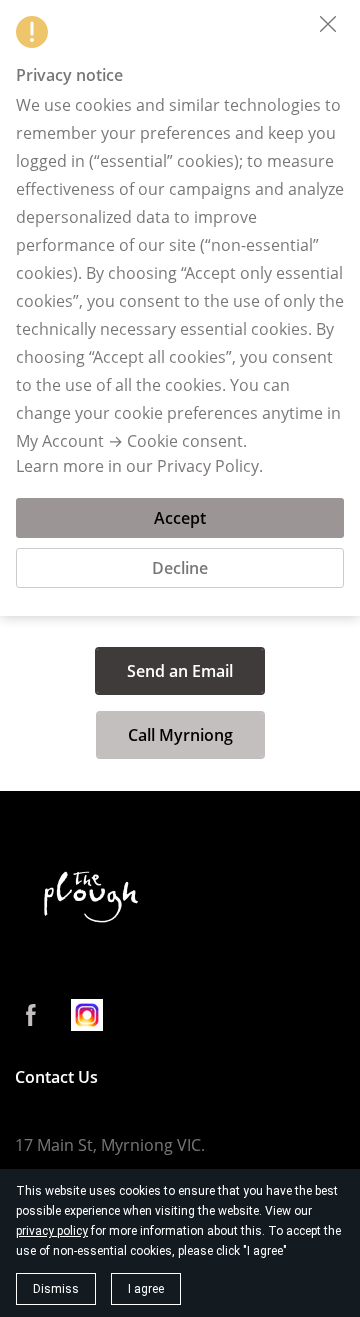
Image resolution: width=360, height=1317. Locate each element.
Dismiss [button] (56, 1289)
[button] (328, 24)
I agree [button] (146, 1289)
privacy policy (52, 1231)
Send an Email (180, 671)
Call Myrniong (180, 735)
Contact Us (56, 1077)
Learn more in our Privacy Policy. (139, 466)
